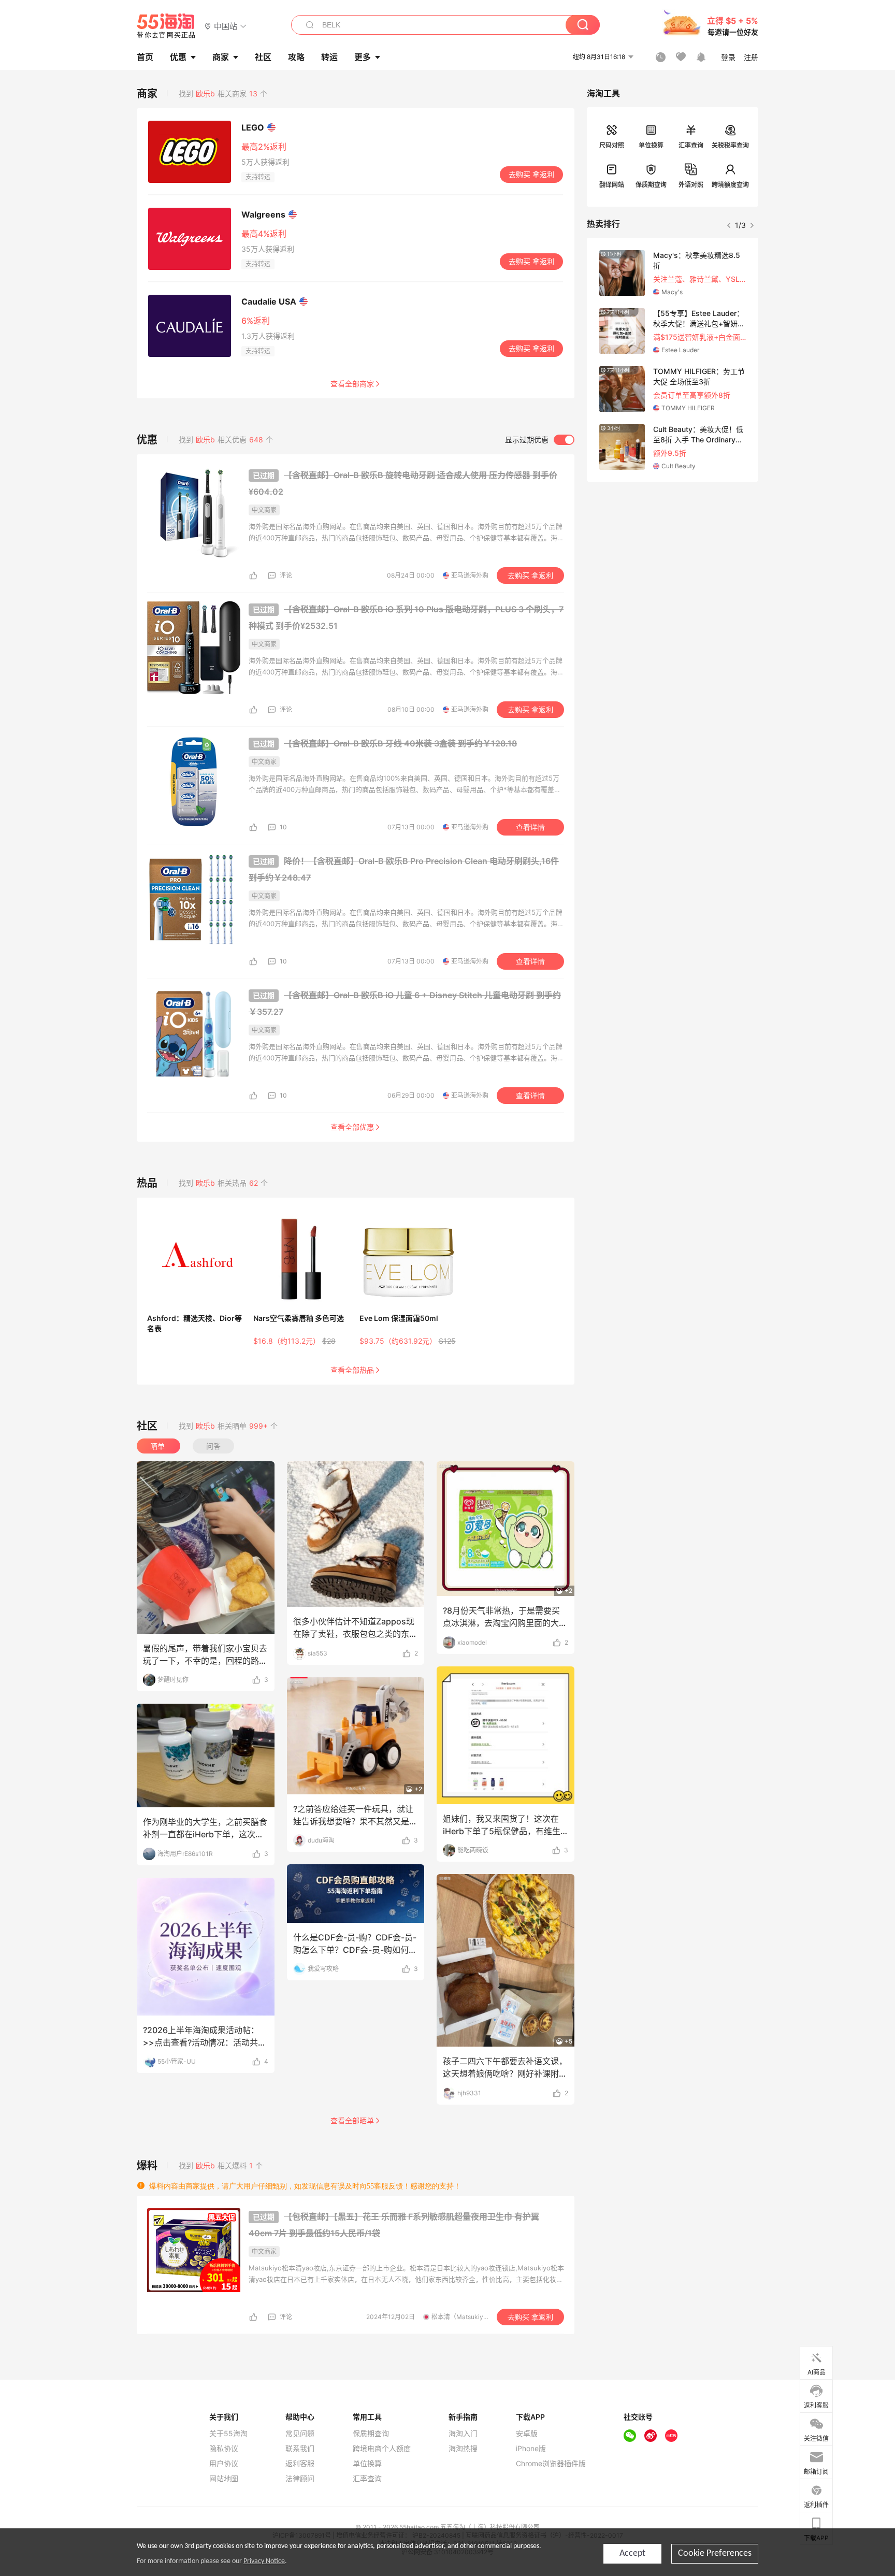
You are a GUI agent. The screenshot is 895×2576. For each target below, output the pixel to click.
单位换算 (651, 145)
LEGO (253, 127)
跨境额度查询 (730, 185)
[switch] (540, 440)
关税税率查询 (730, 145)
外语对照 (691, 185)
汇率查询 (691, 145)
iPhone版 (531, 2449)
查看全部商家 (352, 384)
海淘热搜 (463, 2449)
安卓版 (527, 2434)
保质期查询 (651, 185)
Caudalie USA (269, 301)
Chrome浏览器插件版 (551, 2464)
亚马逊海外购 (470, 575)
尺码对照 (612, 145)
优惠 (178, 57)
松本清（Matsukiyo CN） (468, 2317)
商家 (221, 57)
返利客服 (300, 2464)
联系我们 (300, 2449)
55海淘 (166, 26)
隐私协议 (224, 2449)
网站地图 (224, 2479)
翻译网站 (612, 185)
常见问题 (300, 2434)
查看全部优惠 (352, 1127)
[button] (226, 26)
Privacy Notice (264, 2561)
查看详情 (530, 827)
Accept (632, 2553)
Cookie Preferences (715, 2553)
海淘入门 (463, 2434)
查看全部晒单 (352, 2121)
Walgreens (263, 214)
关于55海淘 (228, 2434)
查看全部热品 (352, 1370)
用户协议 (224, 2464)
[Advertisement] (673, 559)
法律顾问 (300, 2479)
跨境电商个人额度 (382, 2449)
